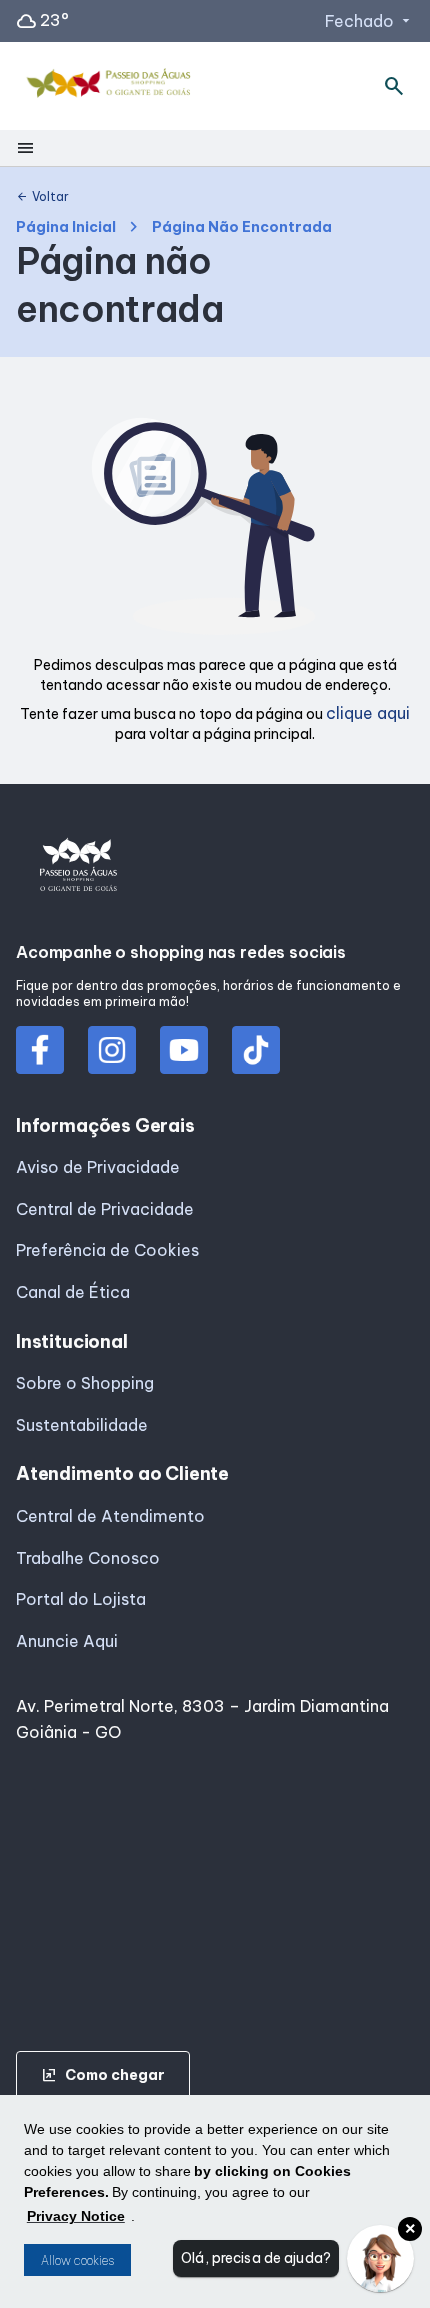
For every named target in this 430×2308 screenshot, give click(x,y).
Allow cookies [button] (77, 2260)
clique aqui (368, 713)
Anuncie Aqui (67, 1641)
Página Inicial (66, 227)
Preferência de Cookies (107, 1250)
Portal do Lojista (81, 1599)
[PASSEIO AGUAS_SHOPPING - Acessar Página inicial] (111, 86)
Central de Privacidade (105, 1209)
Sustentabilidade (82, 1425)
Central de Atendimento (110, 1516)
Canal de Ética (73, 1292)
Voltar (42, 197)
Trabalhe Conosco (88, 1558)
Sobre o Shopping (85, 1383)
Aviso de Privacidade (98, 1167)
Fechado (369, 21)
